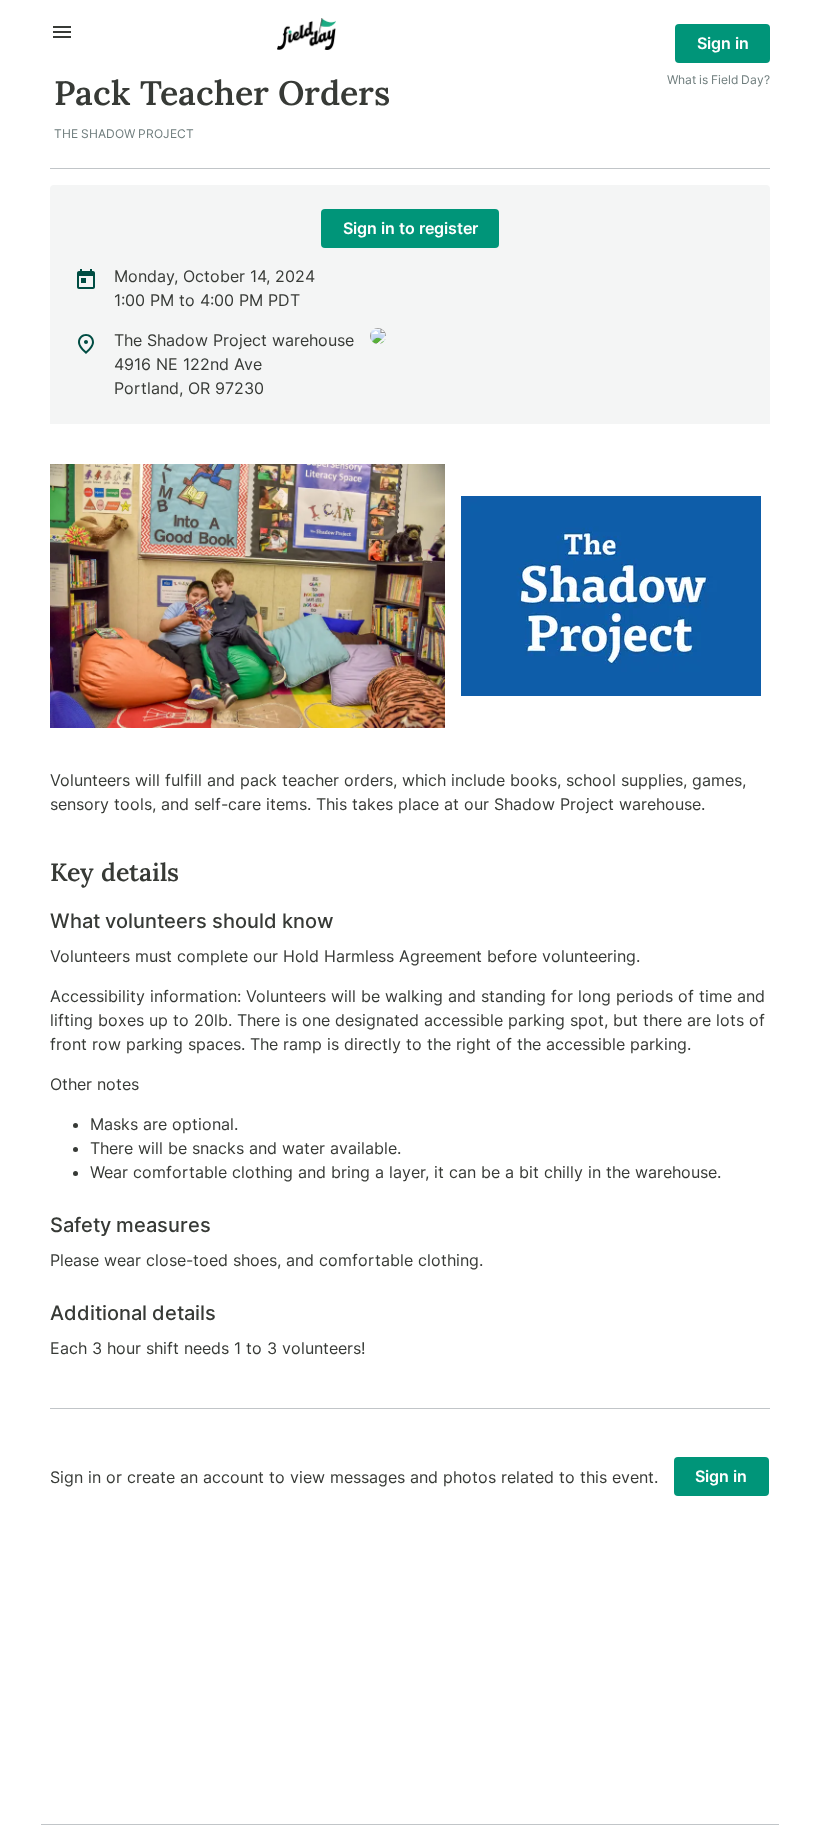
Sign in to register (410, 228)
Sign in (723, 43)
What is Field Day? (718, 79)
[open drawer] (62, 32)
